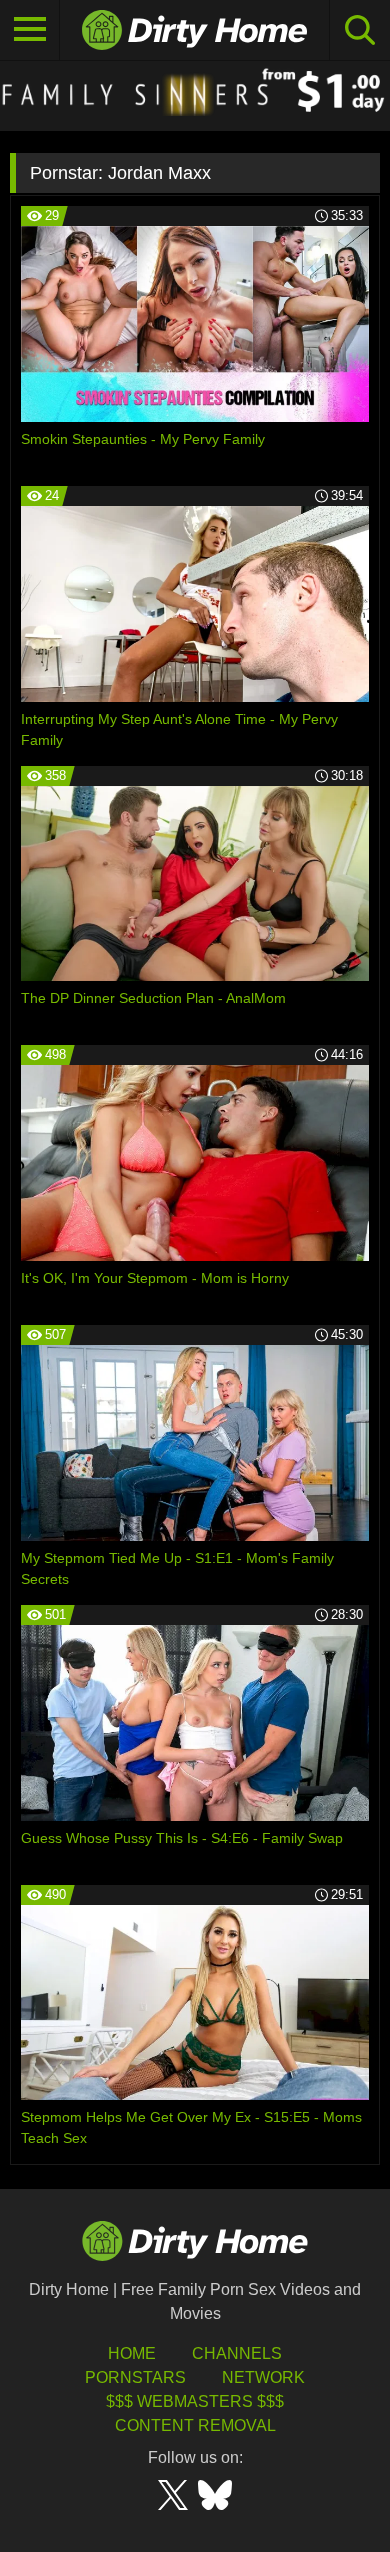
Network (263, 2377)
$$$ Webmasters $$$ (195, 2401)
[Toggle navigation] (30, 30)
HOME (132, 2353)
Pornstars (135, 2377)
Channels (237, 2353)
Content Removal (195, 2425)
